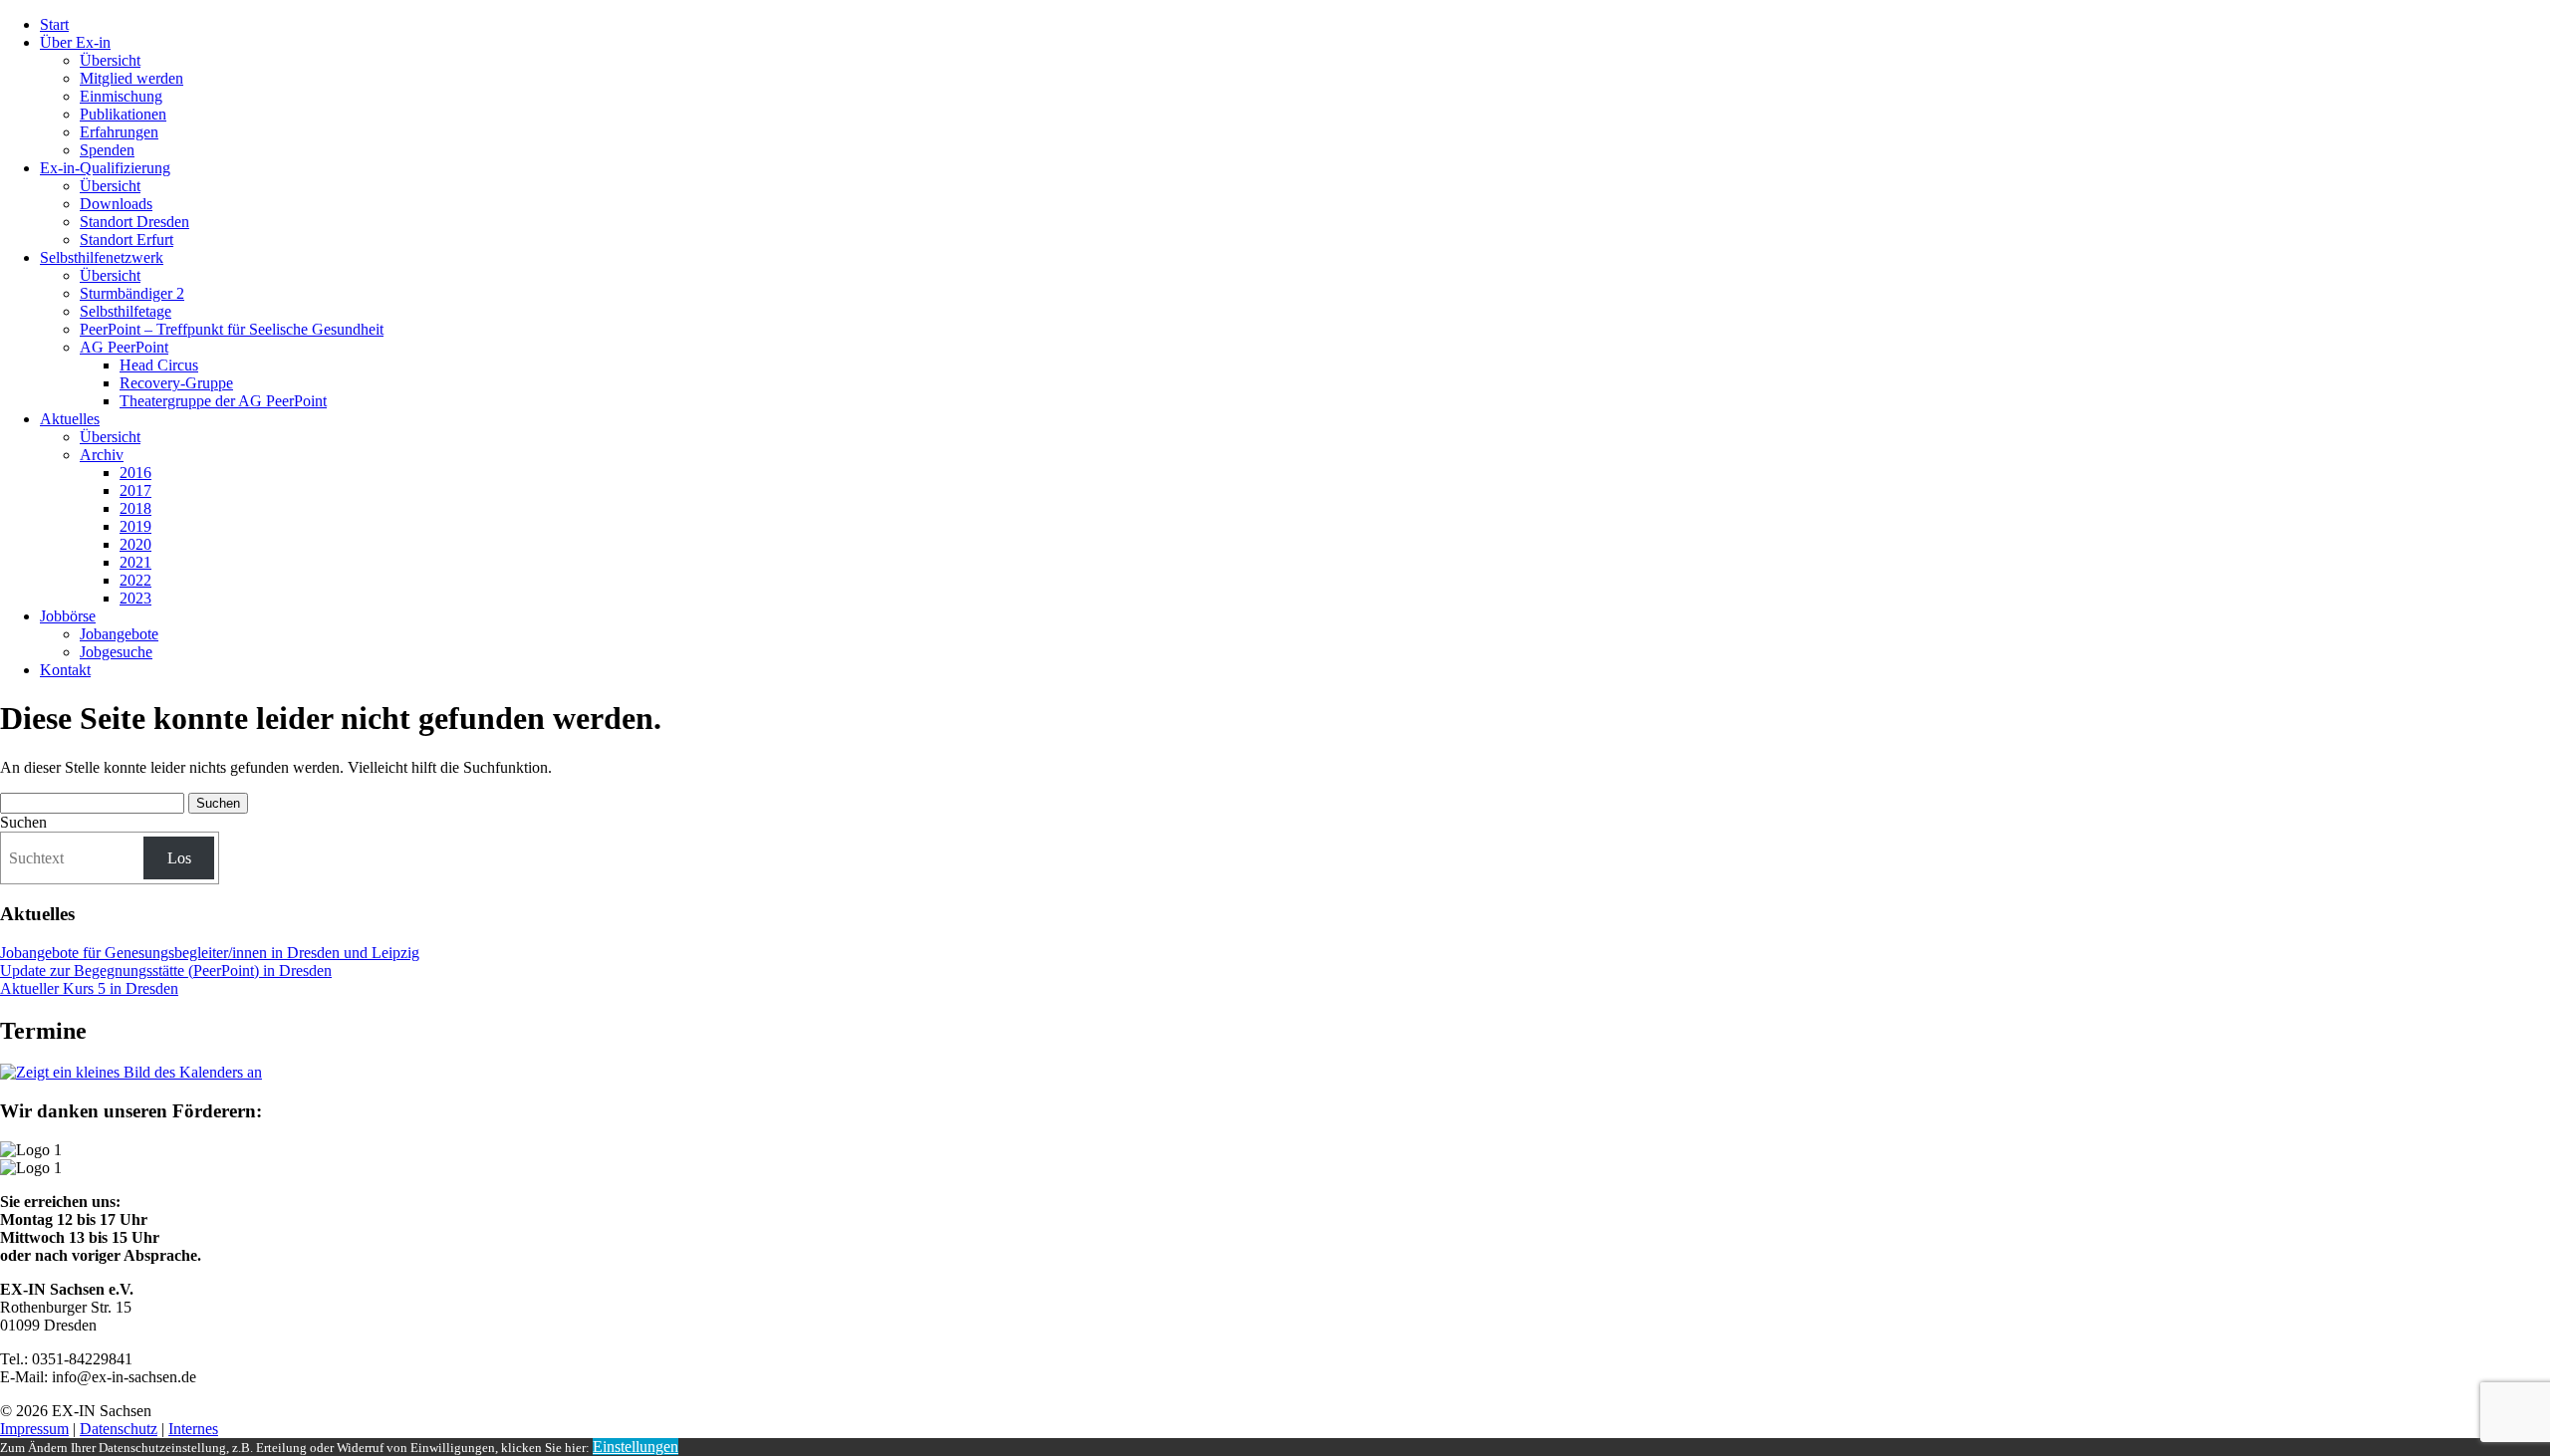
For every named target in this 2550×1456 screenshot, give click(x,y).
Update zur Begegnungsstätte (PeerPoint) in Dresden (166, 971)
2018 (135, 508)
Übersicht (110, 60)
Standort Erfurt (127, 240)
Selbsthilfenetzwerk (102, 257)
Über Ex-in (75, 42)
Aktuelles (70, 419)
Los (179, 858)
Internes (193, 1429)
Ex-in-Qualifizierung (105, 168)
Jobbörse (68, 616)
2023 (135, 598)
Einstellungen (636, 1447)
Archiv (102, 455)
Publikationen (123, 114)
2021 (135, 562)
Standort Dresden (134, 222)
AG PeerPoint (124, 347)
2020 (135, 544)
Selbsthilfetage (126, 311)
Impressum (34, 1429)
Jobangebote (119, 634)
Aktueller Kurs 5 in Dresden (89, 988)
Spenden (107, 150)
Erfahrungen (119, 132)
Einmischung (121, 96)
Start (54, 24)
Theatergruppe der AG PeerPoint (223, 401)
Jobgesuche (116, 652)
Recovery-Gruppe (176, 383)
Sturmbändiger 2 (132, 293)
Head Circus (159, 365)
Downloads (116, 204)
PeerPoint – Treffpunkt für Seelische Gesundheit (232, 329)
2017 (135, 490)
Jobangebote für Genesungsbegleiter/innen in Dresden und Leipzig (210, 953)
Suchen (23, 822)
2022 (135, 580)
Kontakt (65, 670)
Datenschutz (119, 1429)
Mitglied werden (131, 78)
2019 (135, 526)
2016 (135, 473)
